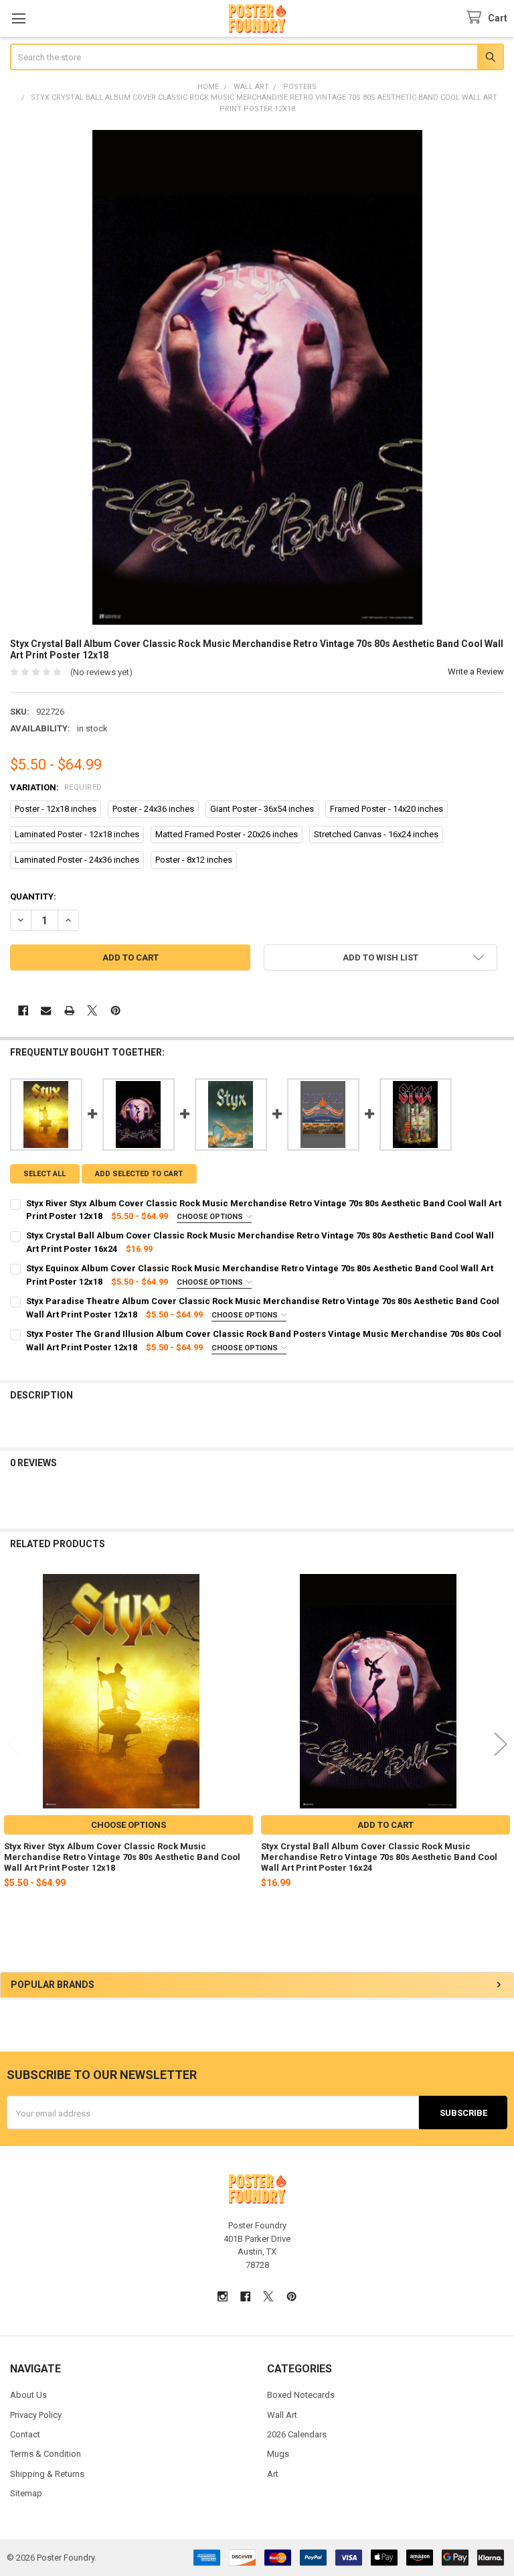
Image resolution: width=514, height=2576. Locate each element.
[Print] (69, 1010)
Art (273, 2474)
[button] (380, 957)
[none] (257, 377)
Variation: (56, 787)
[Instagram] (223, 2296)
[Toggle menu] (18, 18)
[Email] (46, 1010)
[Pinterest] (115, 1010)
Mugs (278, 2454)
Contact (25, 2434)
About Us (28, 2395)
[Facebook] (23, 1010)
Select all (45, 1174)
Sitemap (26, 2493)
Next (501, 1744)
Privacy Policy (36, 2415)
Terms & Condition (46, 2454)
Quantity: (33, 897)
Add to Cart (385, 1825)
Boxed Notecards (301, 2395)
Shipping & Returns (47, 2474)
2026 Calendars (297, 2434)
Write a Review (476, 671)
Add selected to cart (139, 1174)
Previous (13, 1744)
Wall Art (282, 2415)
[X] (92, 1010)
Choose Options (211, 1217)
